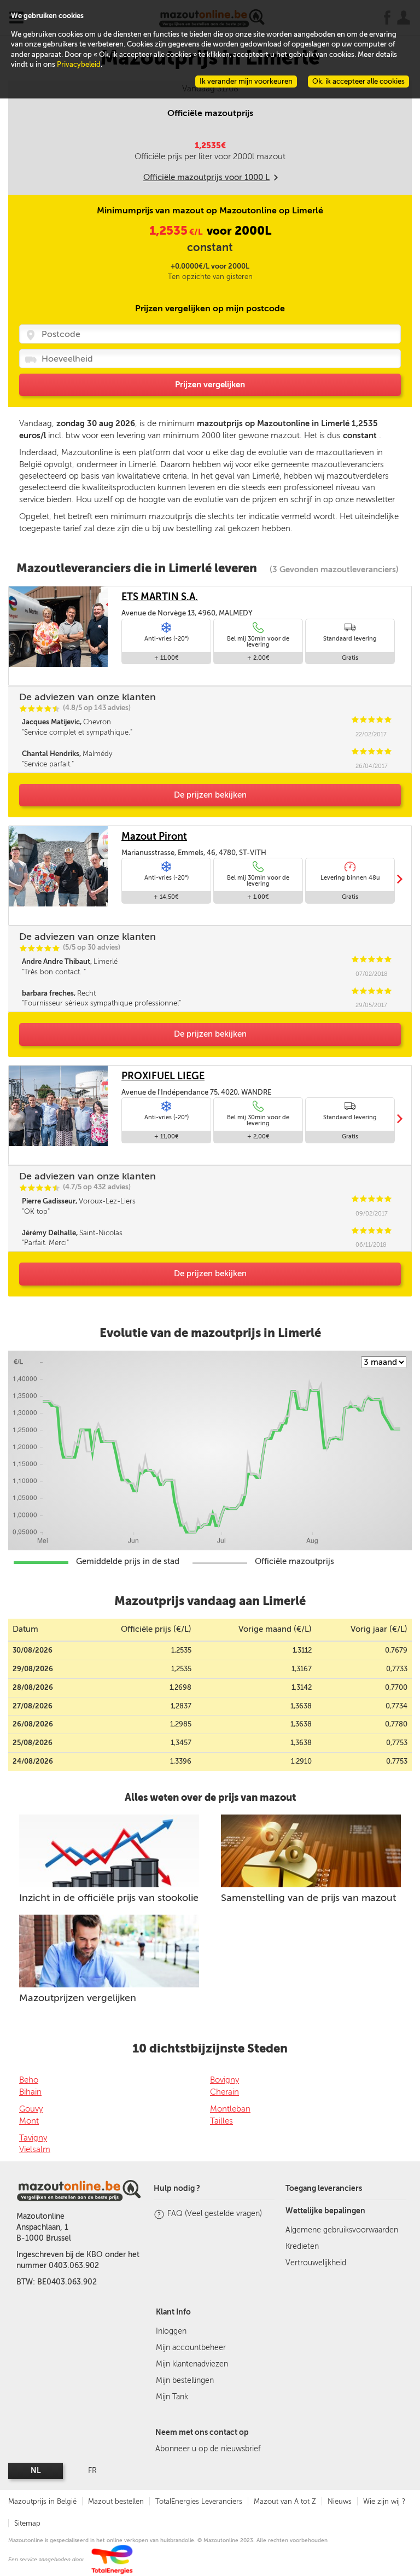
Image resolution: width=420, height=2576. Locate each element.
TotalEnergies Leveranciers (199, 2501)
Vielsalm (35, 2149)
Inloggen (171, 2331)
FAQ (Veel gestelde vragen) (215, 2214)
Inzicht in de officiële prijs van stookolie (109, 1898)
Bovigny (224, 2080)
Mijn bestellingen (185, 2380)
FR (92, 2471)
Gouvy (31, 2109)
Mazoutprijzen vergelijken (78, 1998)
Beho (29, 2080)
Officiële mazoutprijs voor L (206, 177)
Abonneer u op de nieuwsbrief (208, 2449)
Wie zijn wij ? (384, 2501)
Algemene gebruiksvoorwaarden (342, 2230)
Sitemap (27, 2523)
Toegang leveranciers (324, 2188)
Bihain (30, 2092)
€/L (177, 232)
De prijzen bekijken (210, 795)
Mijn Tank (172, 2397)
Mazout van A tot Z (285, 2501)
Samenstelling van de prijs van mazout (308, 1898)
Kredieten (302, 2246)
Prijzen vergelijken (210, 385)
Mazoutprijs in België (42, 2501)
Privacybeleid (79, 64)
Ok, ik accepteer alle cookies (358, 81)
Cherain (224, 2092)
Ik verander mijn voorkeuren (246, 81)
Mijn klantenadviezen (192, 2364)
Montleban (230, 2109)
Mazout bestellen (116, 2501)
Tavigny (33, 2138)
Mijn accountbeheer (191, 2348)
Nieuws (340, 2501)
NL (36, 2471)
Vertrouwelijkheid (316, 2263)
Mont (29, 2121)
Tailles (221, 2121)
